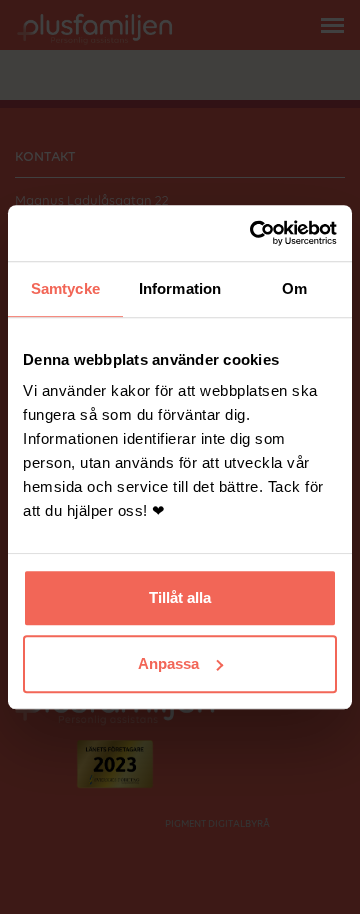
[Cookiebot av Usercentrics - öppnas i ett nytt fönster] (254, 233)
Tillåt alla (180, 597)
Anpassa (168, 663)
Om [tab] (294, 288)
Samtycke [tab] (65, 288)
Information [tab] (180, 288)
